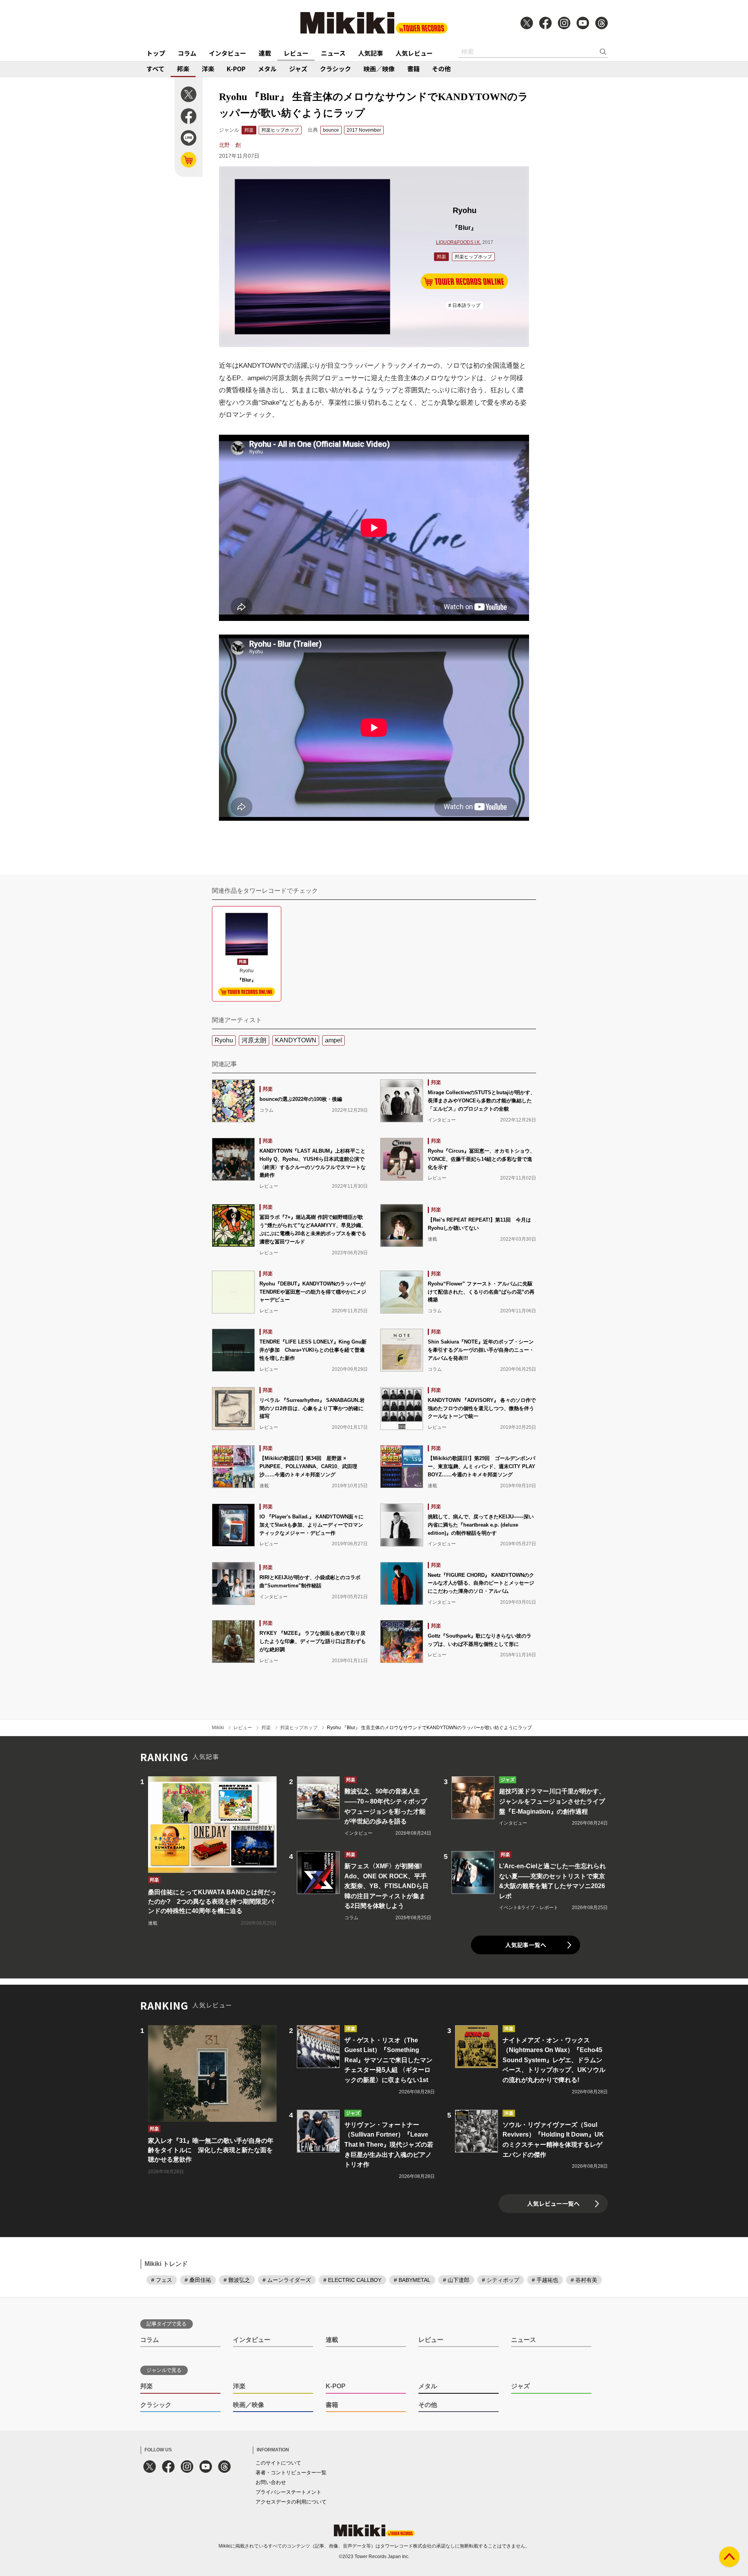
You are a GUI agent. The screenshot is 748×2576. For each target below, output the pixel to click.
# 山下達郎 (456, 2280)
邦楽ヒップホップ (280, 130)
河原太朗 (254, 1040)
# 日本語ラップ (464, 305)
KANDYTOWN (296, 1040)
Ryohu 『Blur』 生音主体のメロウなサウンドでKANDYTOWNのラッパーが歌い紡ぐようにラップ (429, 1728)
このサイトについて (278, 2463)
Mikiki (218, 1728)
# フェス (162, 2280)
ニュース (333, 53)
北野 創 (230, 145)
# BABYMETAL (412, 2280)
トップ (156, 53)
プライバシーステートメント (288, 2492)
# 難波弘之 (237, 2280)
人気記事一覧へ (526, 1945)
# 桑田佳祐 (198, 2280)
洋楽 (208, 69)
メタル (267, 69)
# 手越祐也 (545, 2280)
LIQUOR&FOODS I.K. (459, 242)
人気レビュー (414, 53)
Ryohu (224, 1040)
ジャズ (298, 69)
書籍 (413, 69)
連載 (265, 53)
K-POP (236, 69)
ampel (333, 1040)
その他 (441, 69)
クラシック (335, 69)
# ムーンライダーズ (287, 2280)
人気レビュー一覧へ (553, 2203)
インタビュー (228, 53)
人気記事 (370, 53)
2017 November (364, 130)
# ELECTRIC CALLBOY (352, 2280)
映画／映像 (379, 69)
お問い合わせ (271, 2482)
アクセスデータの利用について (291, 2502)
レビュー (296, 53)
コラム (187, 53)
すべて (155, 69)
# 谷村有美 (584, 2280)
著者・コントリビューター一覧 (291, 2473)
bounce (331, 130)
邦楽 (183, 69)
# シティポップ (501, 2280)
